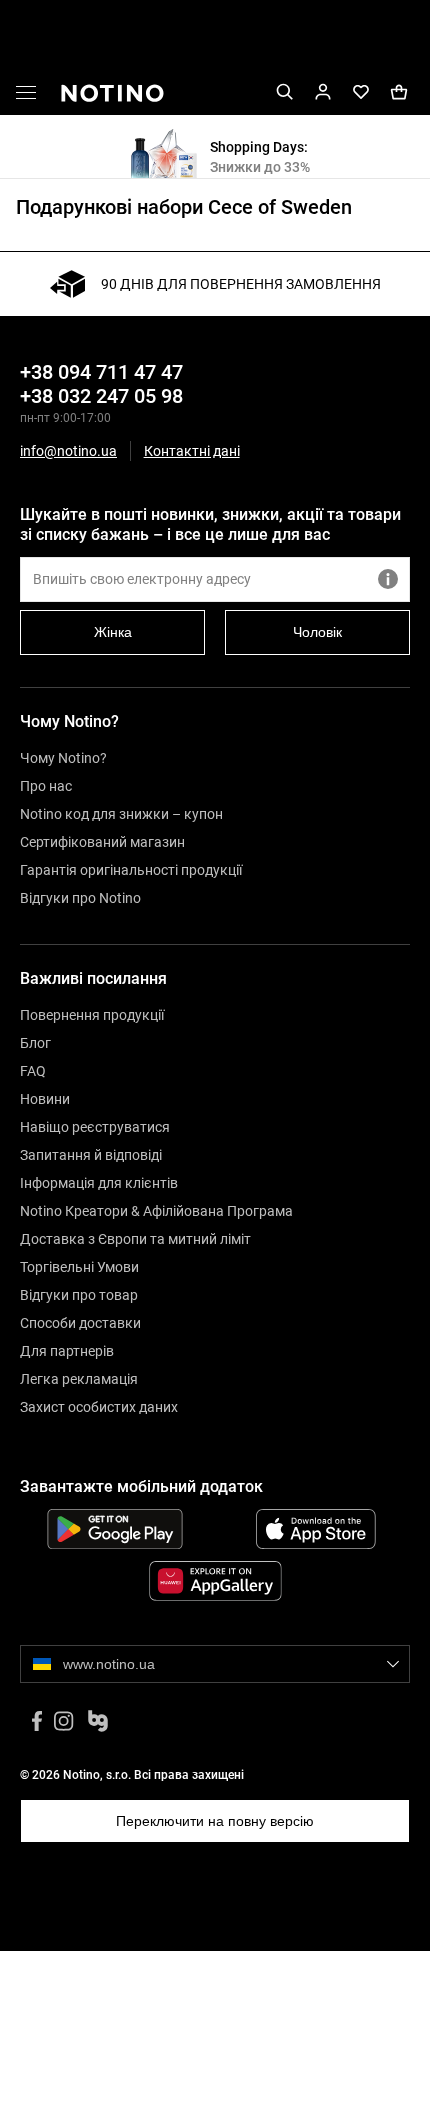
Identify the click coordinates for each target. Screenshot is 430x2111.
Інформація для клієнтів (99, 1183)
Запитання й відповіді (91, 1155)
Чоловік (317, 632)
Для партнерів (67, 1351)
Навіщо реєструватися (95, 1127)
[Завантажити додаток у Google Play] (114, 1529)
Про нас (46, 786)
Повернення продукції (92, 1015)
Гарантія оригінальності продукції (131, 870)
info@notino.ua (68, 451)
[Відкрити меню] (26, 96)
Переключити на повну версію (215, 1821)
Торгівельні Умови (79, 1267)
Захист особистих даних (99, 1407)
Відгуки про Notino (80, 898)
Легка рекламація (79, 1379)
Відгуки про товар (79, 1295)
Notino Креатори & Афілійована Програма (156, 1211)
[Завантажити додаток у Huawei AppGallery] (215, 1581)
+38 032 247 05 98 (101, 396)
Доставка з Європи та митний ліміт (135, 1239)
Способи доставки (80, 1323)
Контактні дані (192, 451)
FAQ (33, 1071)
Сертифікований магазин (102, 842)
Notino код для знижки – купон (121, 814)
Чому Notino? (63, 758)
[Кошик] (399, 92)
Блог (35, 1043)
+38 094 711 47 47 (101, 372)
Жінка (113, 632)
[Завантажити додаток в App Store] (315, 1529)
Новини (45, 1099)
